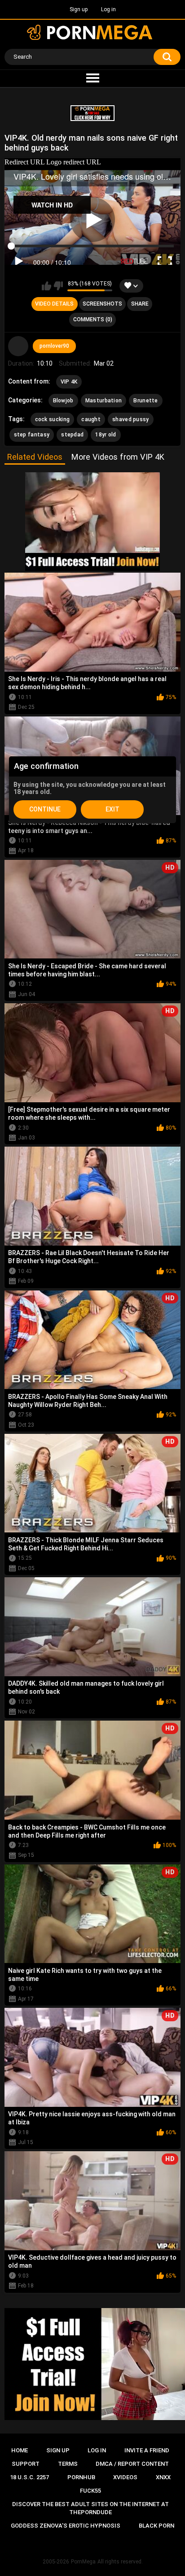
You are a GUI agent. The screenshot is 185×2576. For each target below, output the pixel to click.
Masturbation (104, 401)
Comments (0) (93, 319)
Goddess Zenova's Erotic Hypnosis (66, 2526)
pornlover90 (54, 346)
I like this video (46, 286)
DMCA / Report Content (132, 2464)
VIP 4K (69, 382)
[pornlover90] (18, 346)
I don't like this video (58, 286)
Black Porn (156, 2526)
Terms (68, 2464)
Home (20, 2450)
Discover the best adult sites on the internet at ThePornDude (90, 2508)
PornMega (83, 2562)
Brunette (145, 401)
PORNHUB (81, 2477)
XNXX (163, 2477)
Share (140, 304)
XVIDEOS (125, 2477)
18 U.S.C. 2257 (29, 2477)
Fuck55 (90, 2491)
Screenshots (102, 304)
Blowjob (63, 401)
